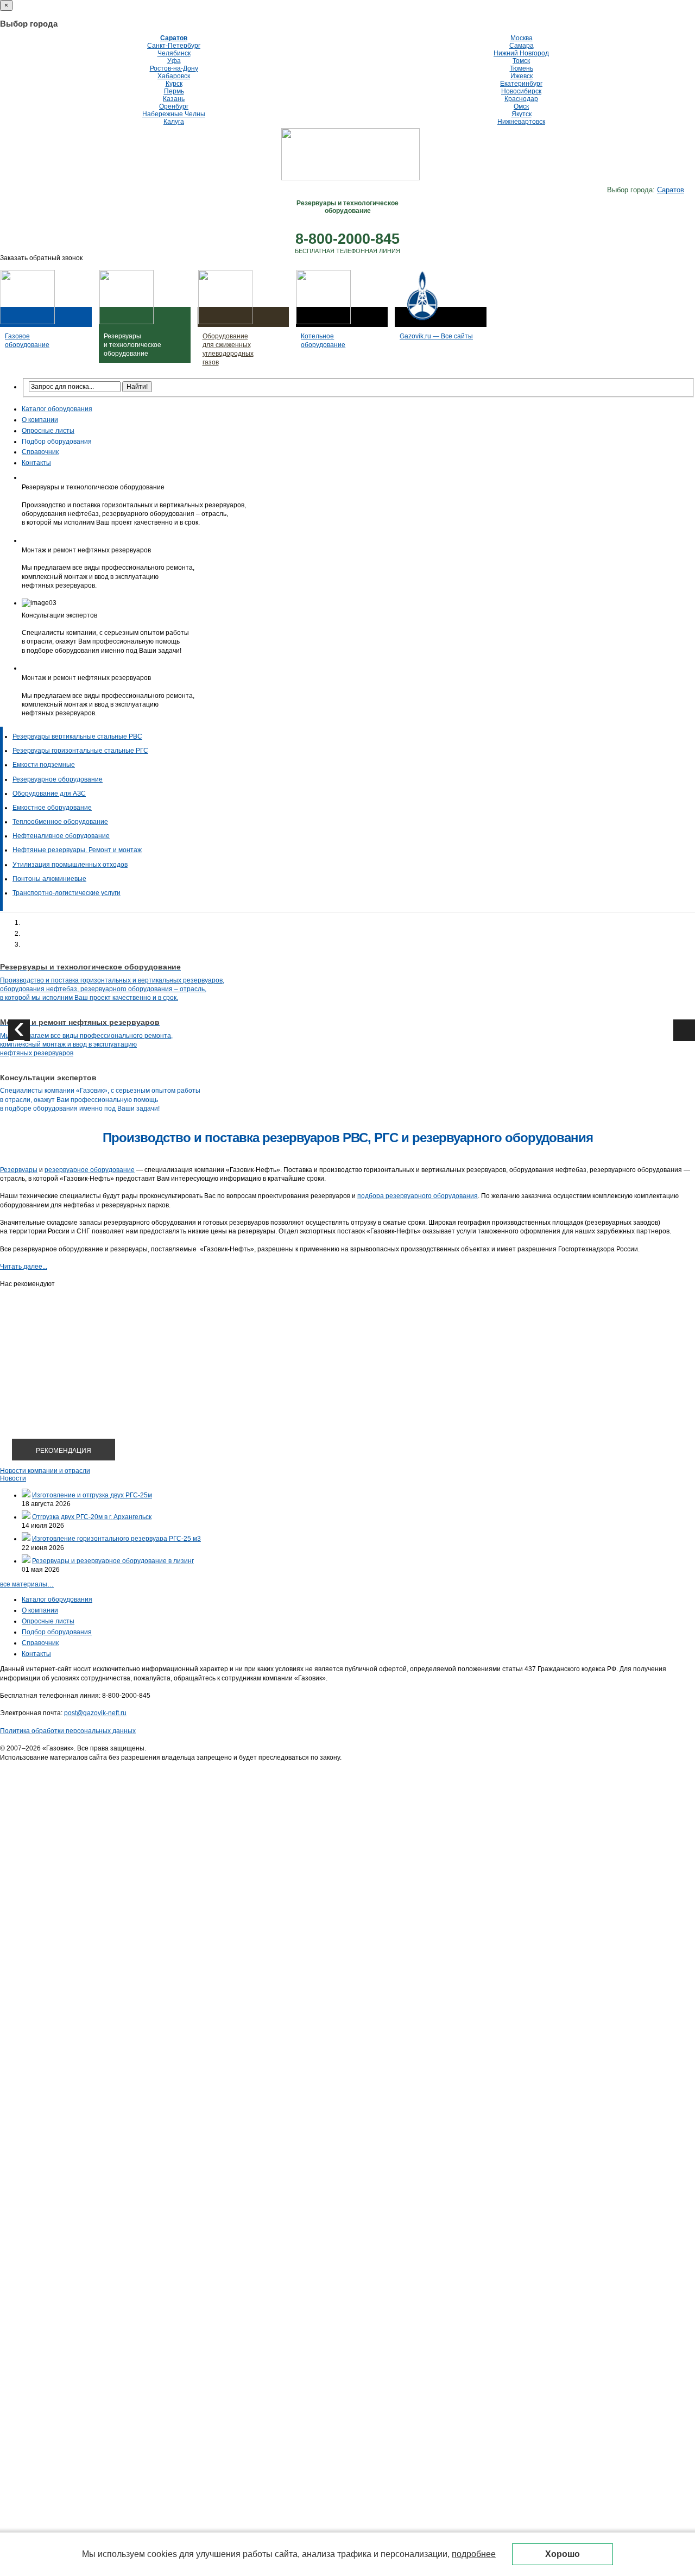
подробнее (474, 2554)
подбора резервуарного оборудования (418, 1196)
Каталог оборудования (57, 409)
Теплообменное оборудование (60, 822)
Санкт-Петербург (174, 46)
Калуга (174, 122)
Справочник (40, 452)
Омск (521, 106)
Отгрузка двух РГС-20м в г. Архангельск (92, 1517)
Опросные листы (48, 431)
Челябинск (174, 53)
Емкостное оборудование (52, 808)
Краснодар (521, 99)
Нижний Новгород (521, 53)
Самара (522, 46)
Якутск (522, 114)
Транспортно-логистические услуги (67, 893)
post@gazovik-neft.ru (95, 1713)
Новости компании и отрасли (45, 1471)
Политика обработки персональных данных (68, 1731)
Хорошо (563, 2554)
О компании (40, 420)
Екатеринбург (521, 84)
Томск (521, 61)
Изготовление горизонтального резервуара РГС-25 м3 (116, 1539)
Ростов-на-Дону (174, 68)
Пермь (174, 91)
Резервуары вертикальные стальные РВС (77, 736)
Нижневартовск (521, 122)
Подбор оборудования (57, 442)
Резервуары (19, 1170)
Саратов (174, 38)
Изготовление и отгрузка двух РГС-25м (92, 1495)
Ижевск (522, 76)
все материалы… (27, 1584)
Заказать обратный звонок (41, 258)
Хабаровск (174, 76)
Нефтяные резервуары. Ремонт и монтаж (77, 850)
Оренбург (174, 106)
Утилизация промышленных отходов (70, 865)
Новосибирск (521, 91)
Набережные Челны (174, 114)
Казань (174, 99)
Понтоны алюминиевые (49, 879)
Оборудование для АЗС (49, 793)
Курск (174, 84)
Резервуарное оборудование (58, 779)
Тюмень (522, 68)
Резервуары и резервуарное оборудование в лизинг (113, 1561)
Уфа (174, 61)
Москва (522, 38)
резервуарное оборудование (90, 1170)
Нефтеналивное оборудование (61, 836)
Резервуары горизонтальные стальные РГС (80, 751)
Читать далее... (24, 1267)
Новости (13, 1478)
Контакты (36, 463)
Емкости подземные (44, 765)
